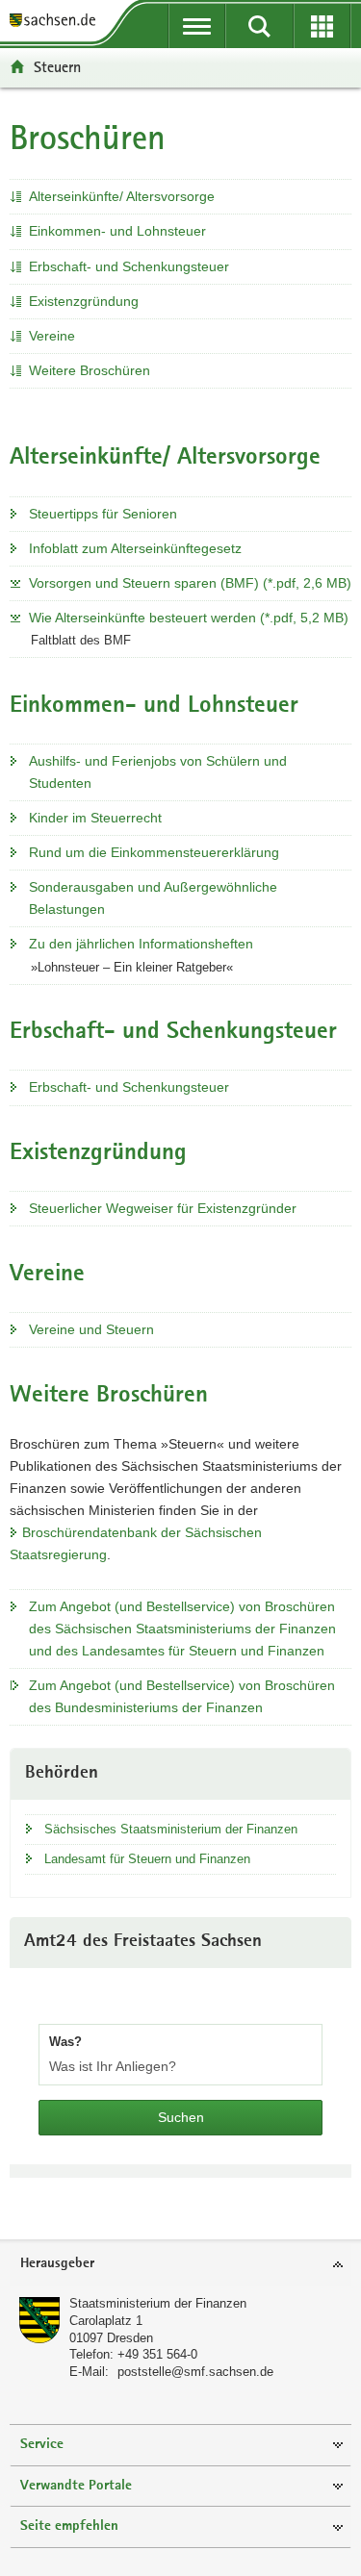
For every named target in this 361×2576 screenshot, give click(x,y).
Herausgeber (57, 2264)
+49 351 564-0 (157, 2354)
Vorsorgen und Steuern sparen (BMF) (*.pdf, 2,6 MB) (190, 583)
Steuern (57, 67)
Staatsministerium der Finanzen (158, 2303)
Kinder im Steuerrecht (95, 818)
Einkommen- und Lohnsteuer (117, 231)
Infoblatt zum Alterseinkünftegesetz (135, 548)
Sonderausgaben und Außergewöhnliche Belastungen (153, 898)
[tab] (180, 2265)
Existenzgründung (84, 301)
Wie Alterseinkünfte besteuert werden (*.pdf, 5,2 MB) (189, 618)
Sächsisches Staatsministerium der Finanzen (171, 1829)
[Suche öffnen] (259, 26)
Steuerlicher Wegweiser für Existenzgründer (163, 1208)
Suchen (181, 2117)
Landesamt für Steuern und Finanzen (147, 1859)
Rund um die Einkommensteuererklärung (154, 852)
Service (42, 2445)
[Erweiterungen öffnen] (322, 26)
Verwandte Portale (76, 2486)
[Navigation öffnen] (197, 26)
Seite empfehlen (69, 2526)
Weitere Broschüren (90, 370)
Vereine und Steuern (91, 1329)
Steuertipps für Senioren (103, 514)
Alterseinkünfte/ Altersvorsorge (122, 196)
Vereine (52, 336)
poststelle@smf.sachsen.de (195, 2372)
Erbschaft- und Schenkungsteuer (129, 266)
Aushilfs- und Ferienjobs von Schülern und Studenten (158, 772)
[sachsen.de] (57, 22)
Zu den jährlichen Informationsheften (141, 944)
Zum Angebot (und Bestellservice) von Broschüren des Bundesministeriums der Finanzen (182, 1696)
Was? (65, 2042)
